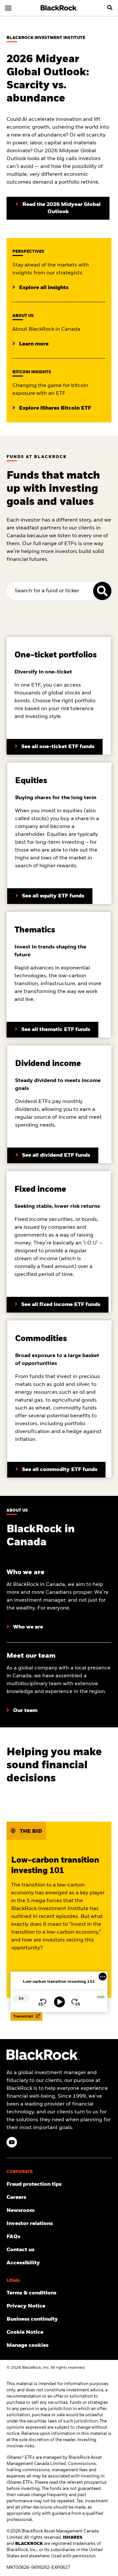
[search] (110, 8)
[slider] (59, 1991)
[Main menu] (8, 8)
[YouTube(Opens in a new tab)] (12, 2142)
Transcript (24, 2016)
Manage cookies (28, 2346)
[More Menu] (103, 1977)
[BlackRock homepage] (59, 8)
